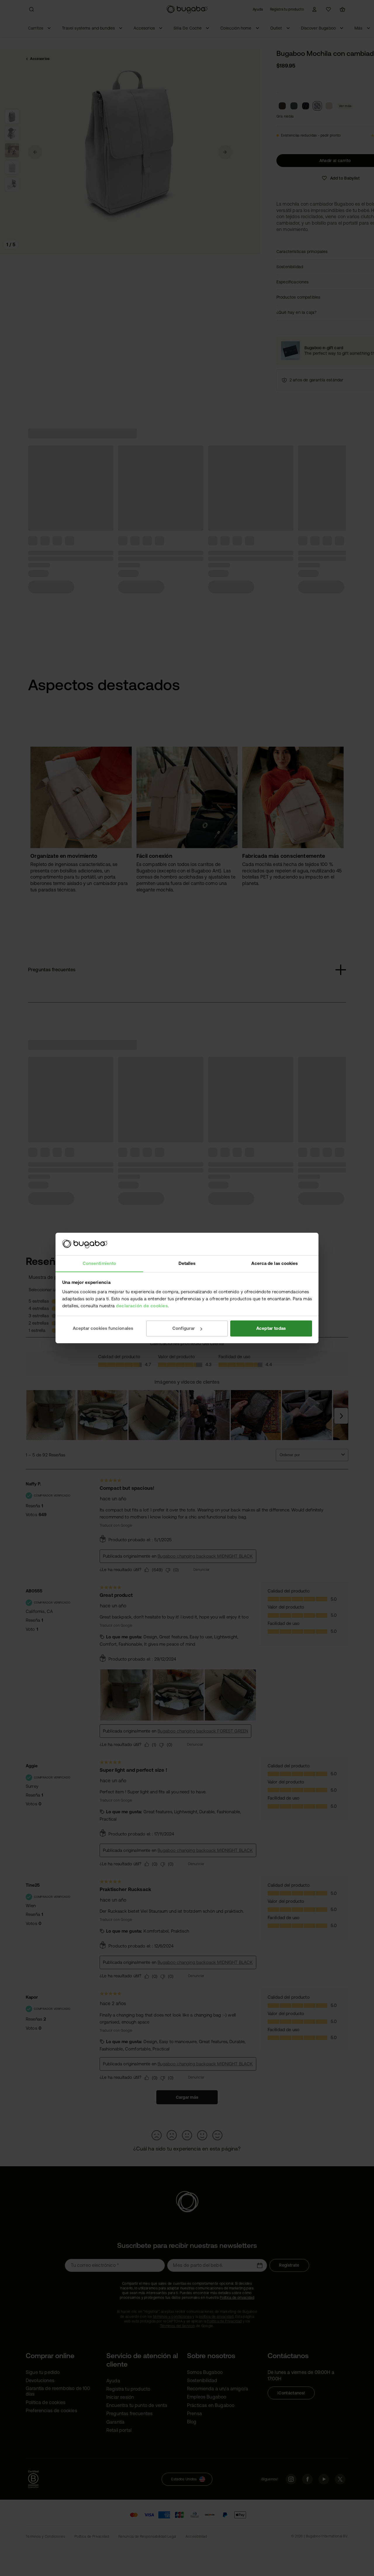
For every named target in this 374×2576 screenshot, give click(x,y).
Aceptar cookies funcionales (103, 1328)
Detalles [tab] (187, 1263)
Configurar (184, 1328)
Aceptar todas (271, 1328)
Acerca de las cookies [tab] (275, 1263)
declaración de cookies (142, 1306)
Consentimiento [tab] (99, 1263)
